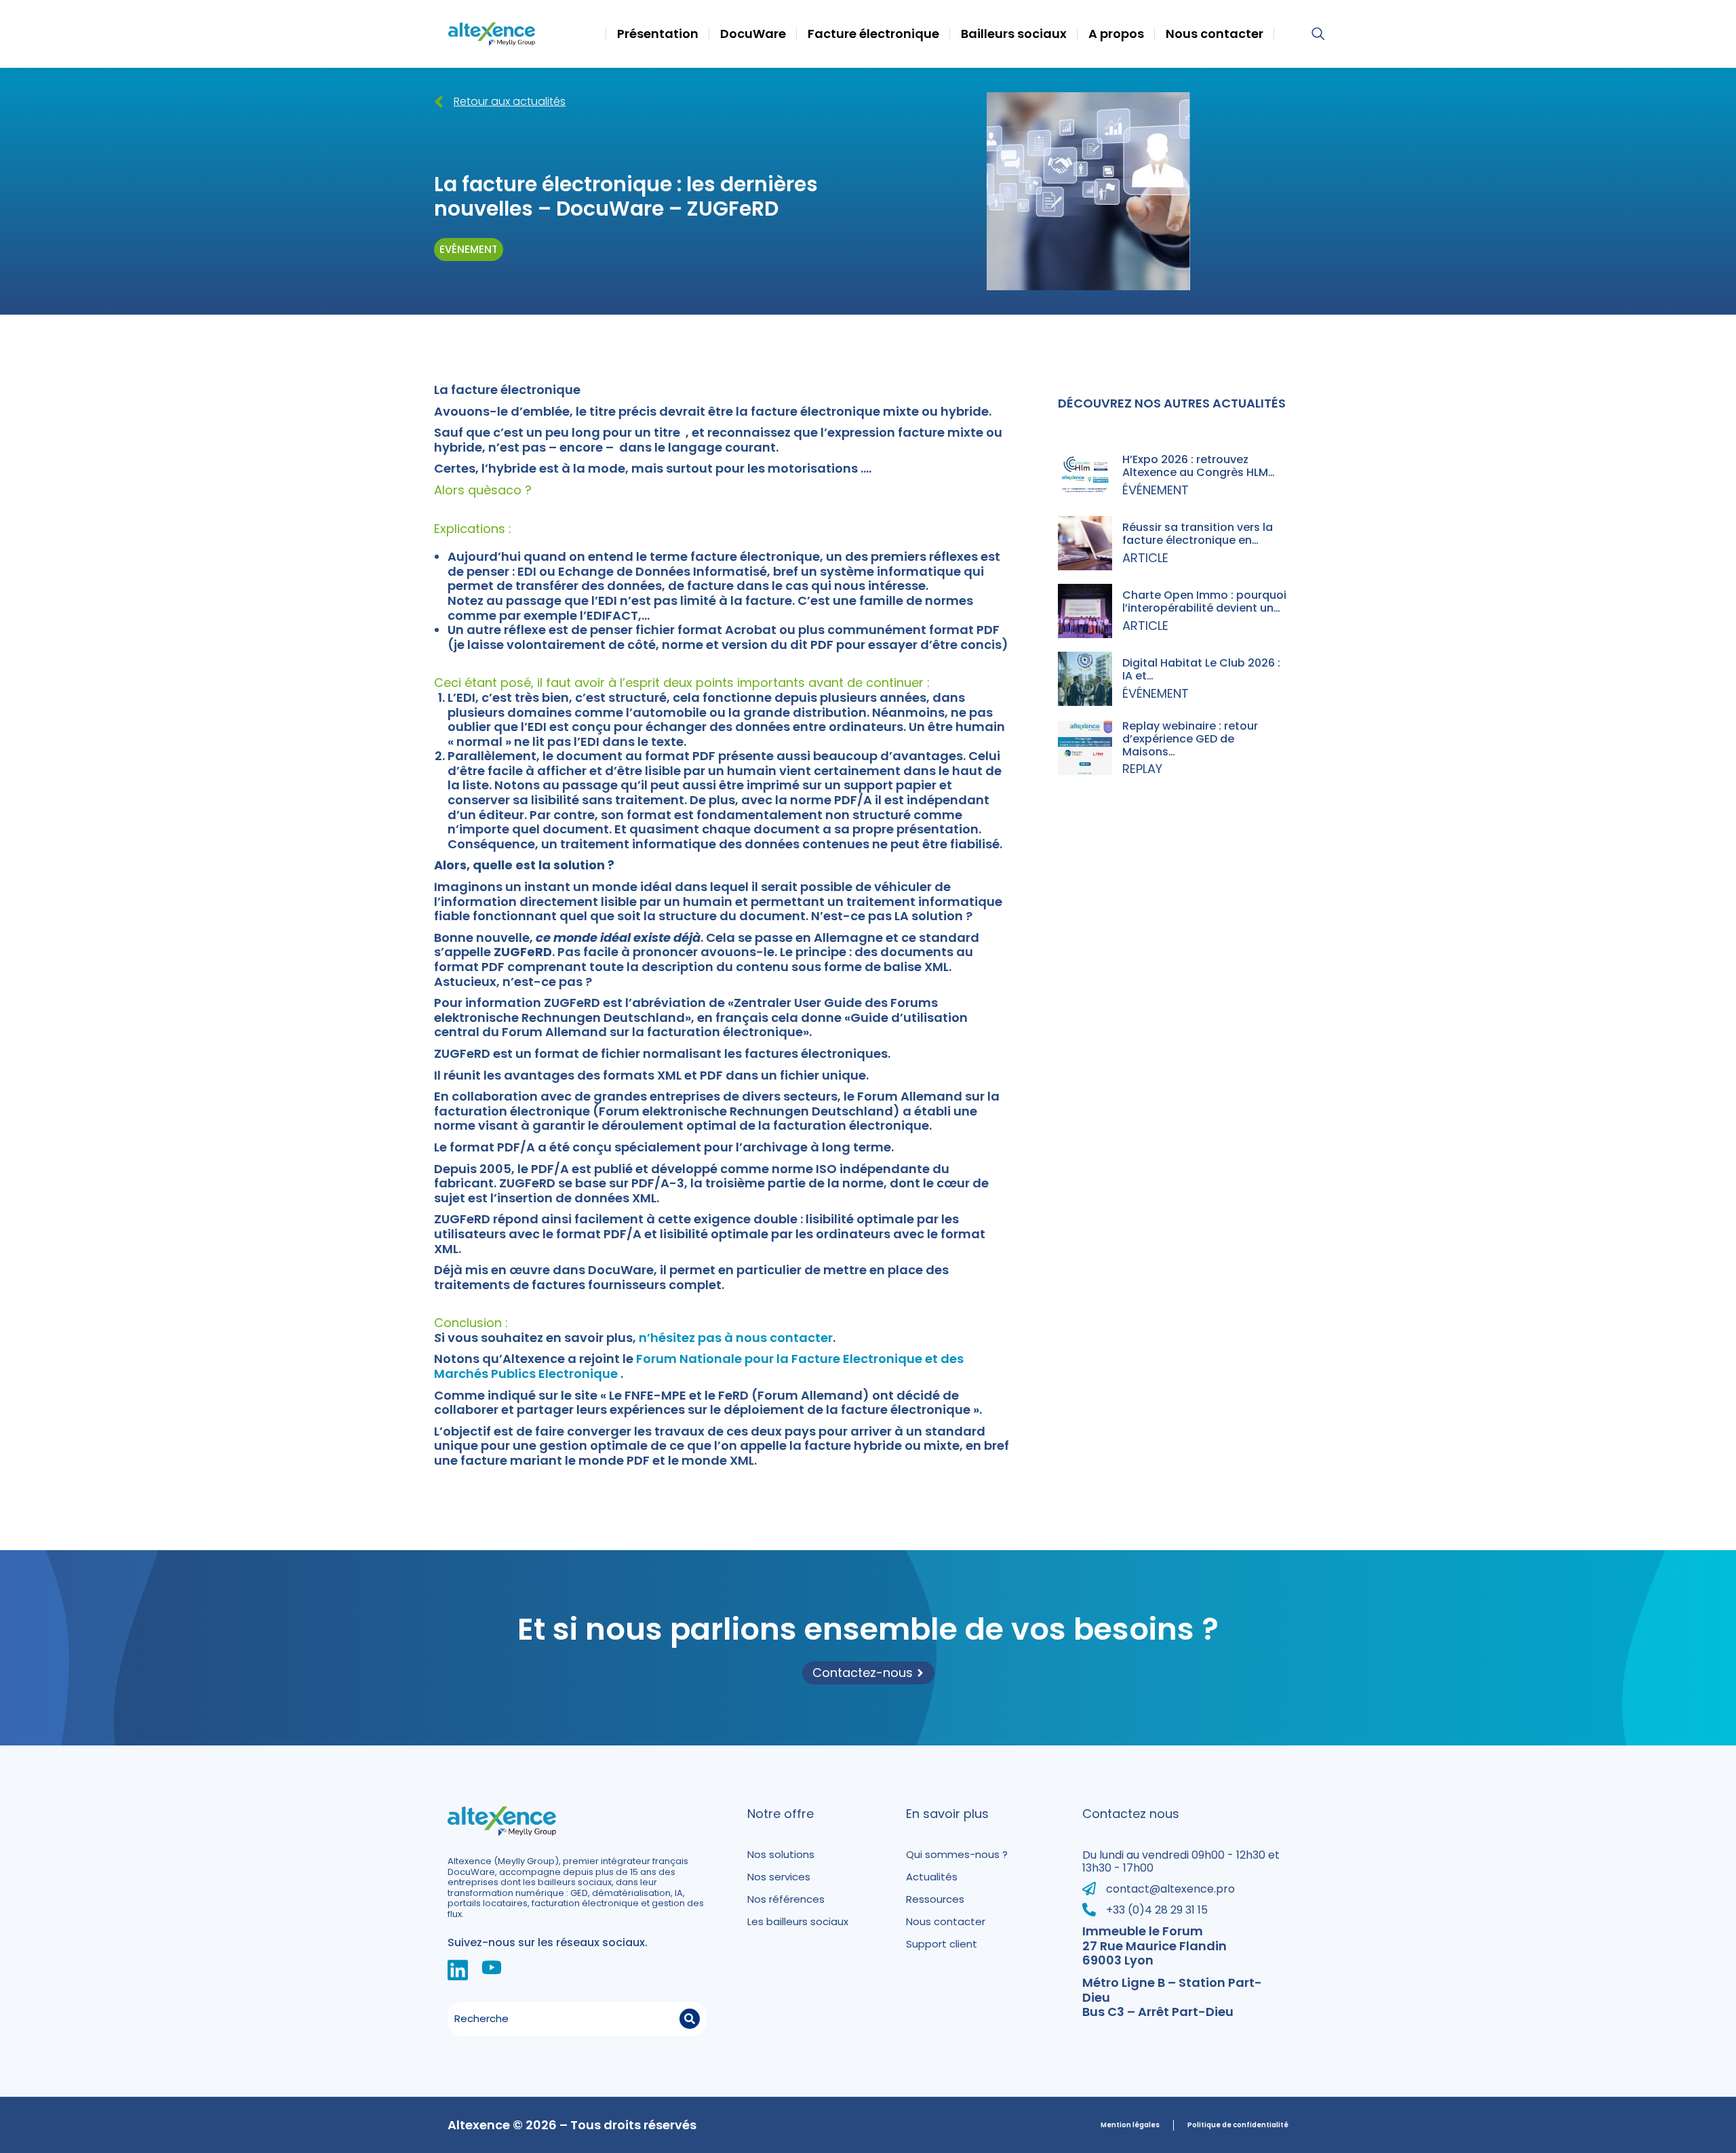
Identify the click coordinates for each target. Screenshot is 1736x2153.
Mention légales (1130, 2125)
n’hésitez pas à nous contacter (736, 1338)
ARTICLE (1145, 558)
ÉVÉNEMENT (1156, 490)
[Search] (690, 2019)
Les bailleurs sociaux (798, 1921)
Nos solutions (781, 1854)
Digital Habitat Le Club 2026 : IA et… (1201, 669)
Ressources (935, 1899)
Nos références (786, 1899)
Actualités (932, 1877)
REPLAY (1142, 769)
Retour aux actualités (510, 101)
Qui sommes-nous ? (957, 1854)
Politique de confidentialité (1238, 2125)
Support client (942, 1944)
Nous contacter (946, 1921)
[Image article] (1085, 475)
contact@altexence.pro (1170, 1889)
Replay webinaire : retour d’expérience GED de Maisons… (1190, 739)
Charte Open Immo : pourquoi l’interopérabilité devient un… (1204, 601)
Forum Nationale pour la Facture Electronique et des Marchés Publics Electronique (699, 1366)
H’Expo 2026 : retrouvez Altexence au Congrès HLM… (1199, 466)
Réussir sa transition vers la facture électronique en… (1198, 534)
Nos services (779, 1877)
